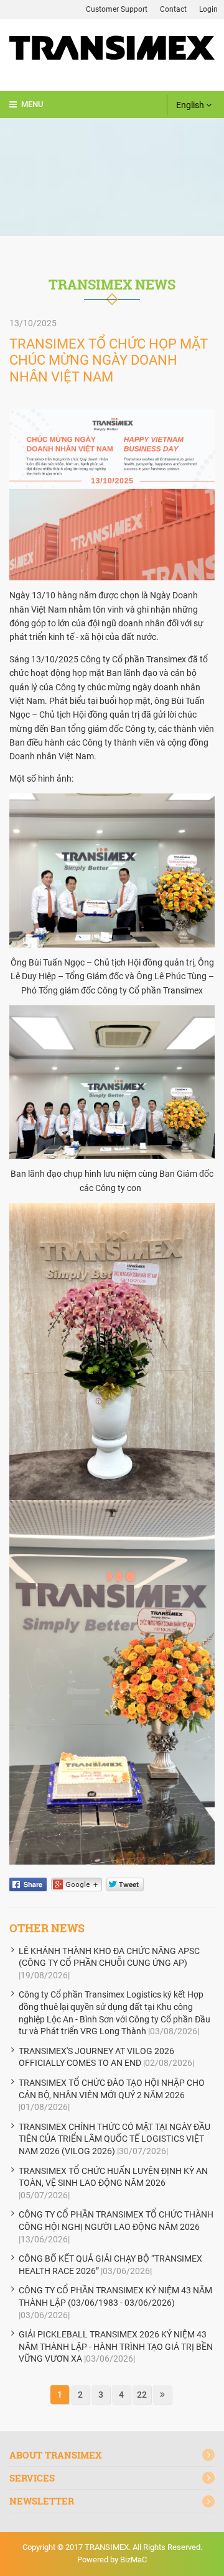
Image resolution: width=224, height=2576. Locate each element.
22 (142, 2395)
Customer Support (117, 9)
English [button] (191, 105)
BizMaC (133, 2560)
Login (208, 9)
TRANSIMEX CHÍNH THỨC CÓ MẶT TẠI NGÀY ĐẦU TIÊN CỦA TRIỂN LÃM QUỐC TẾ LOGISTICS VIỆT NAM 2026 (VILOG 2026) (114, 2139)
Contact (173, 9)
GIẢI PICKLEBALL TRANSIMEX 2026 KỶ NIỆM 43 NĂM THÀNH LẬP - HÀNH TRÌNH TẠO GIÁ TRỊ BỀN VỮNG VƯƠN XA (116, 2346)
